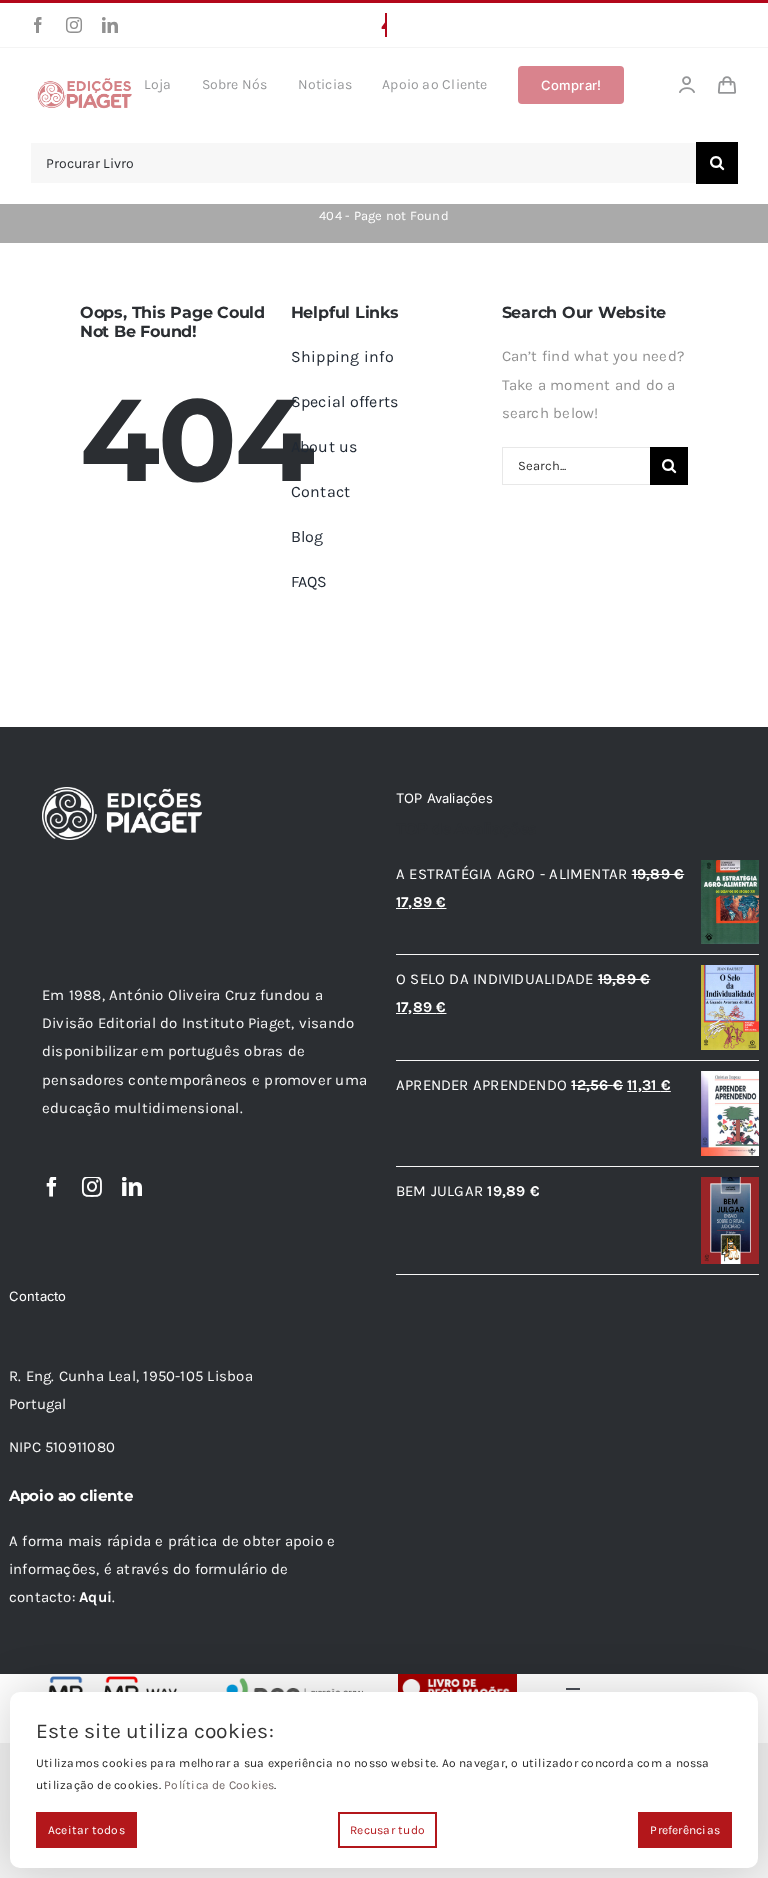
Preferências (685, 1830)
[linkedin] (110, 25)
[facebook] (38, 25)
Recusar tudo (387, 1830)
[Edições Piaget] (84, 84)
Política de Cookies (219, 1785)
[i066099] (292, 1681)
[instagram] (74, 25)
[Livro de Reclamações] (457, 1681)
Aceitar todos (86, 1830)
